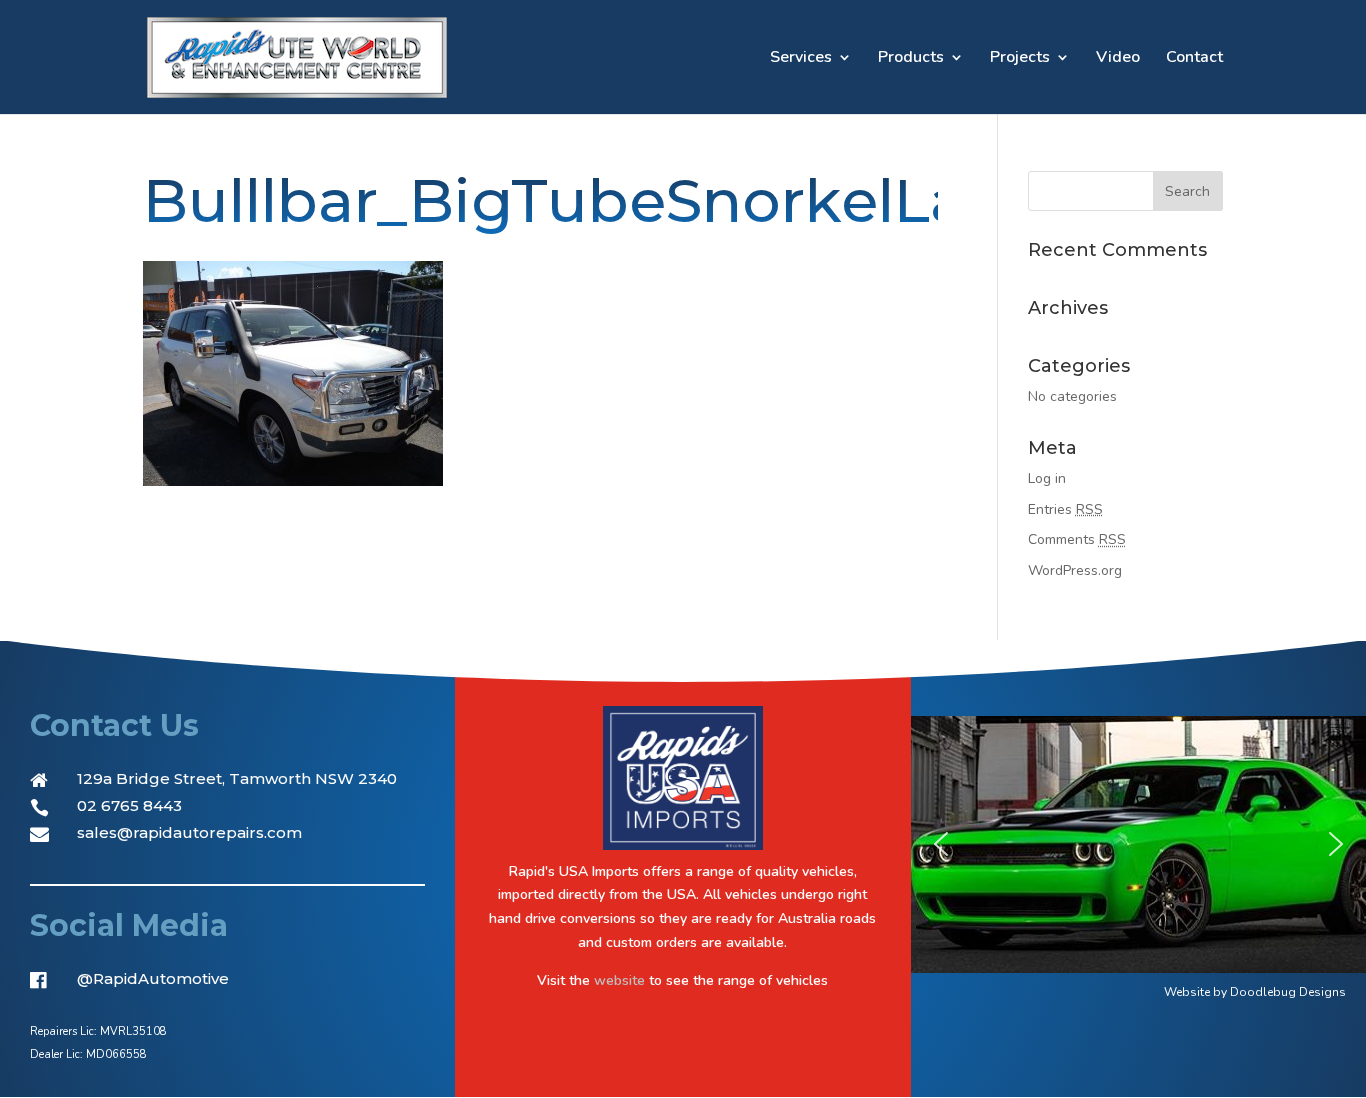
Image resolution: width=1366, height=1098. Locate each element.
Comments (1077, 539)
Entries (1065, 509)
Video (1118, 59)
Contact (1194, 59)
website (619, 980)
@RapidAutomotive (153, 978)
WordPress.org (1075, 570)
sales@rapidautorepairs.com (189, 832)
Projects (1020, 59)
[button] (941, 844)
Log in (1047, 478)
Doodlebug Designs (1288, 992)
